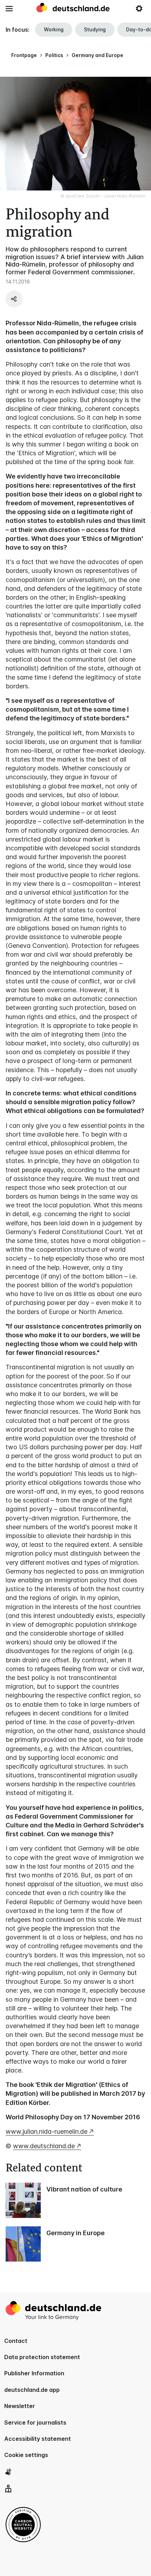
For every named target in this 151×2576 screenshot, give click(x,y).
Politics (54, 55)
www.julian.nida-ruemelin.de (47, 2131)
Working (54, 29)
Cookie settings (26, 2455)
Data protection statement (42, 2357)
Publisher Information (34, 2373)
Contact (16, 2341)
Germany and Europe (97, 55)
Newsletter (20, 2406)
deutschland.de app (32, 2390)
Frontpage (24, 55)
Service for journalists (35, 2422)
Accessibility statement (38, 2439)
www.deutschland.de (44, 2146)
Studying (95, 29)
